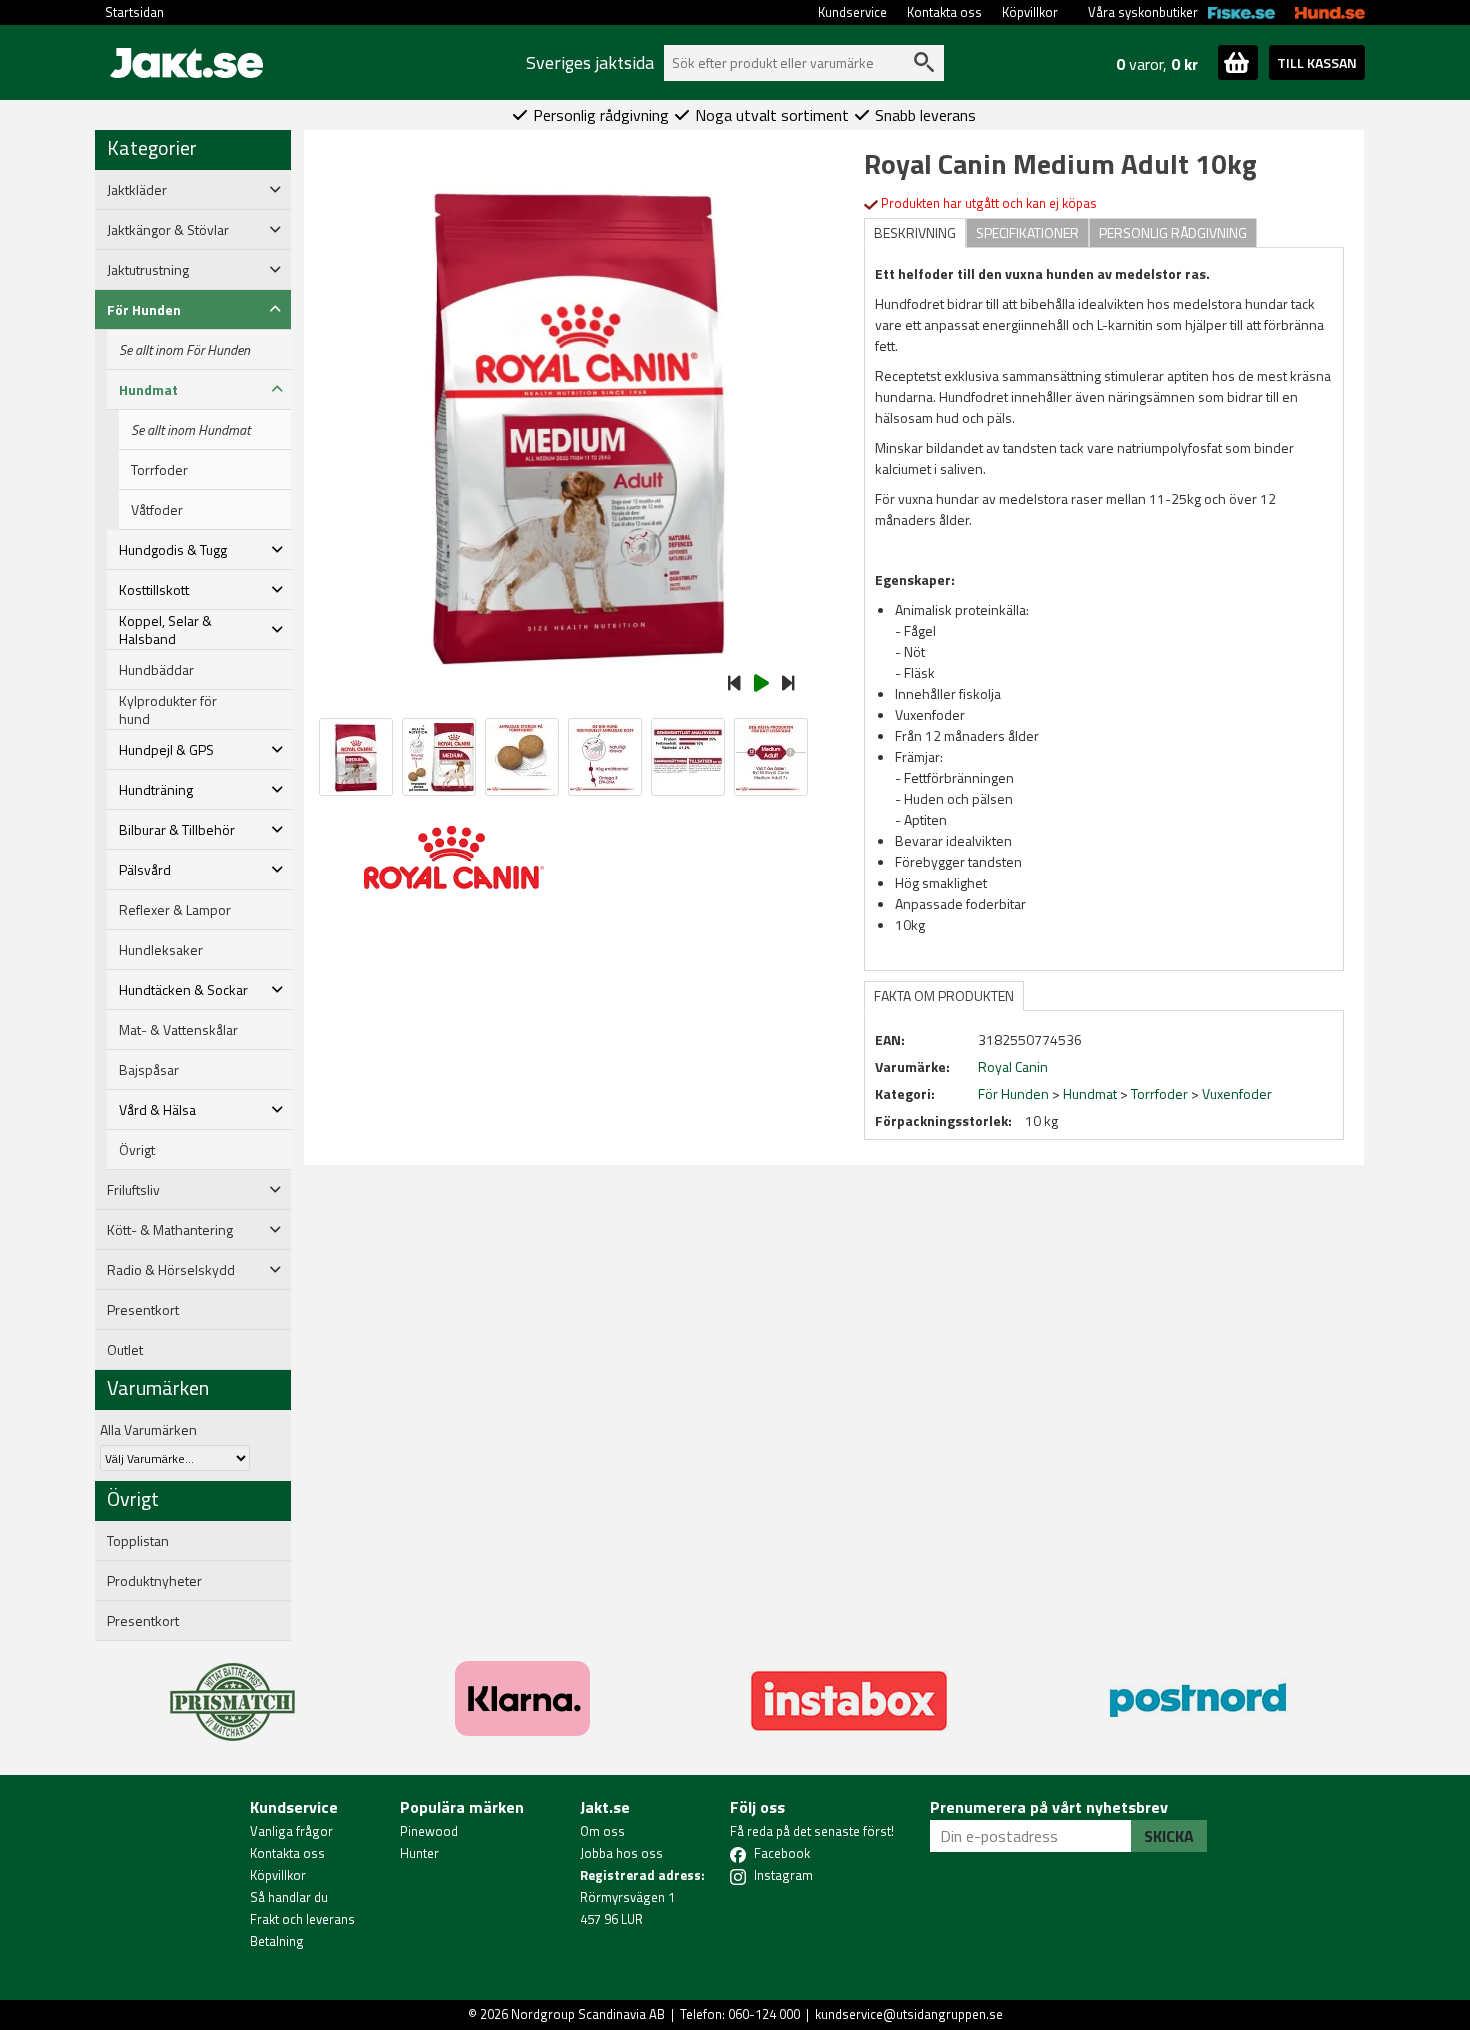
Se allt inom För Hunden (184, 350)
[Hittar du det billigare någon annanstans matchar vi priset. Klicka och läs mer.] (232, 1690)
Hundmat (1090, 1093)
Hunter (419, 1853)
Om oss (602, 1831)
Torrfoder (159, 470)
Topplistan (138, 1541)
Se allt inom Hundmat (190, 430)
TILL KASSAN (1317, 62)
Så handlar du (289, 1897)
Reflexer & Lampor (175, 910)
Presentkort (143, 1310)
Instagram (783, 1875)
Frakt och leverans (302, 1919)
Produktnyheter (154, 1581)
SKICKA (1169, 1836)
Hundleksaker (161, 950)
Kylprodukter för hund (168, 710)
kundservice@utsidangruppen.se (909, 2014)
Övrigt (137, 1150)
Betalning (277, 1941)
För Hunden (1013, 1093)
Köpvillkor (1030, 12)
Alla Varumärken (148, 1429)
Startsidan (134, 12)
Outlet (125, 1350)
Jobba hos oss (621, 1853)
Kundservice (852, 12)
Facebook (782, 1853)
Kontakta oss (944, 12)
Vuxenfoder (1237, 1093)
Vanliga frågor (291, 1831)
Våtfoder (157, 510)
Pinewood (429, 1831)
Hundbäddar (156, 670)
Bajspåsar (149, 1070)
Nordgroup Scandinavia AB (588, 2014)
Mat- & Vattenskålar (178, 1030)
